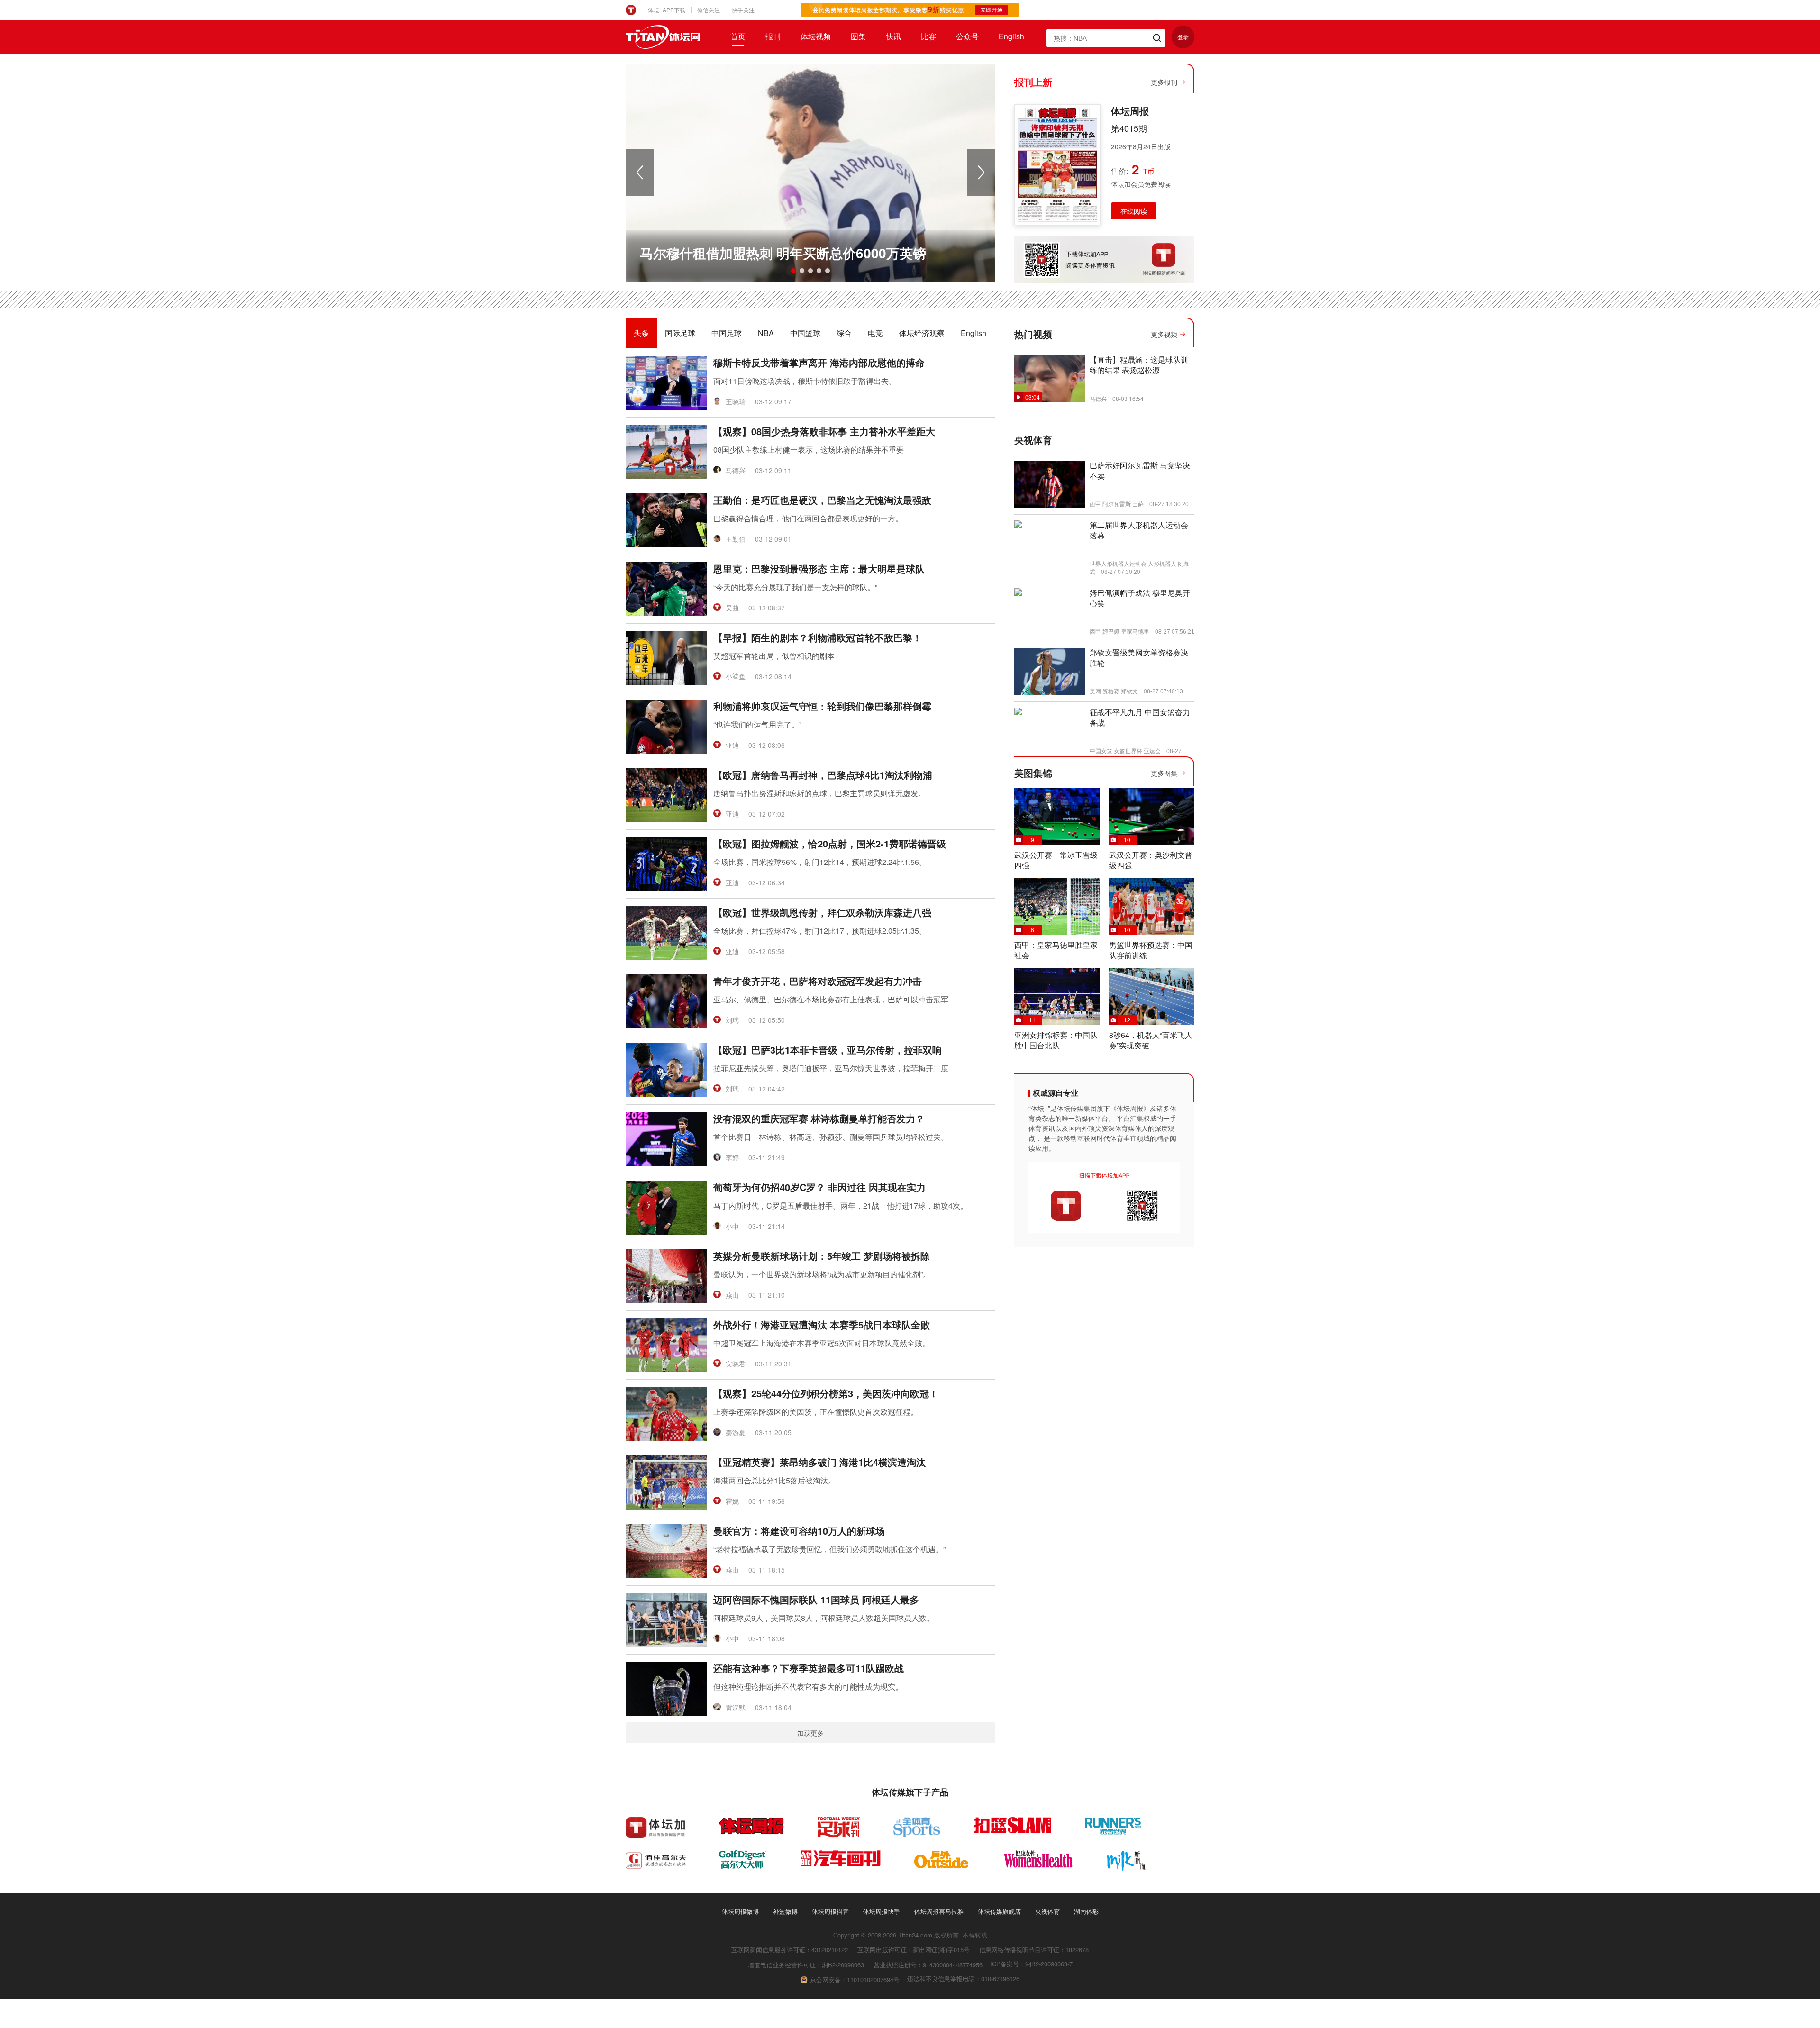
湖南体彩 (1086, 1911)
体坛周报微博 (740, 1911)
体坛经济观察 (922, 333)
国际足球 (680, 333)
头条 (641, 333)
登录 (1183, 37)
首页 (738, 36)
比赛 (928, 36)
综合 (844, 333)
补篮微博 (785, 1911)
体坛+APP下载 (667, 10)
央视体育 (1047, 1911)
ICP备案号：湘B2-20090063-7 (1031, 1964)
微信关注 (709, 10)
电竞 (875, 333)
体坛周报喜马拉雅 (939, 1911)
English (1011, 36)
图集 (858, 36)
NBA (766, 333)
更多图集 (1164, 773)
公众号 (967, 36)
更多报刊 (1164, 82)
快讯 (893, 36)
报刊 (773, 36)
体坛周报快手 (882, 1911)
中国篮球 (805, 333)
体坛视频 (816, 36)
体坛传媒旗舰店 (999, 1911)
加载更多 (810, 1733)
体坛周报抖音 (830, 1911)
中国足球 (727, 333)
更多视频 (1164, 334)
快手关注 (743, 10)
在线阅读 (1134, 211)
